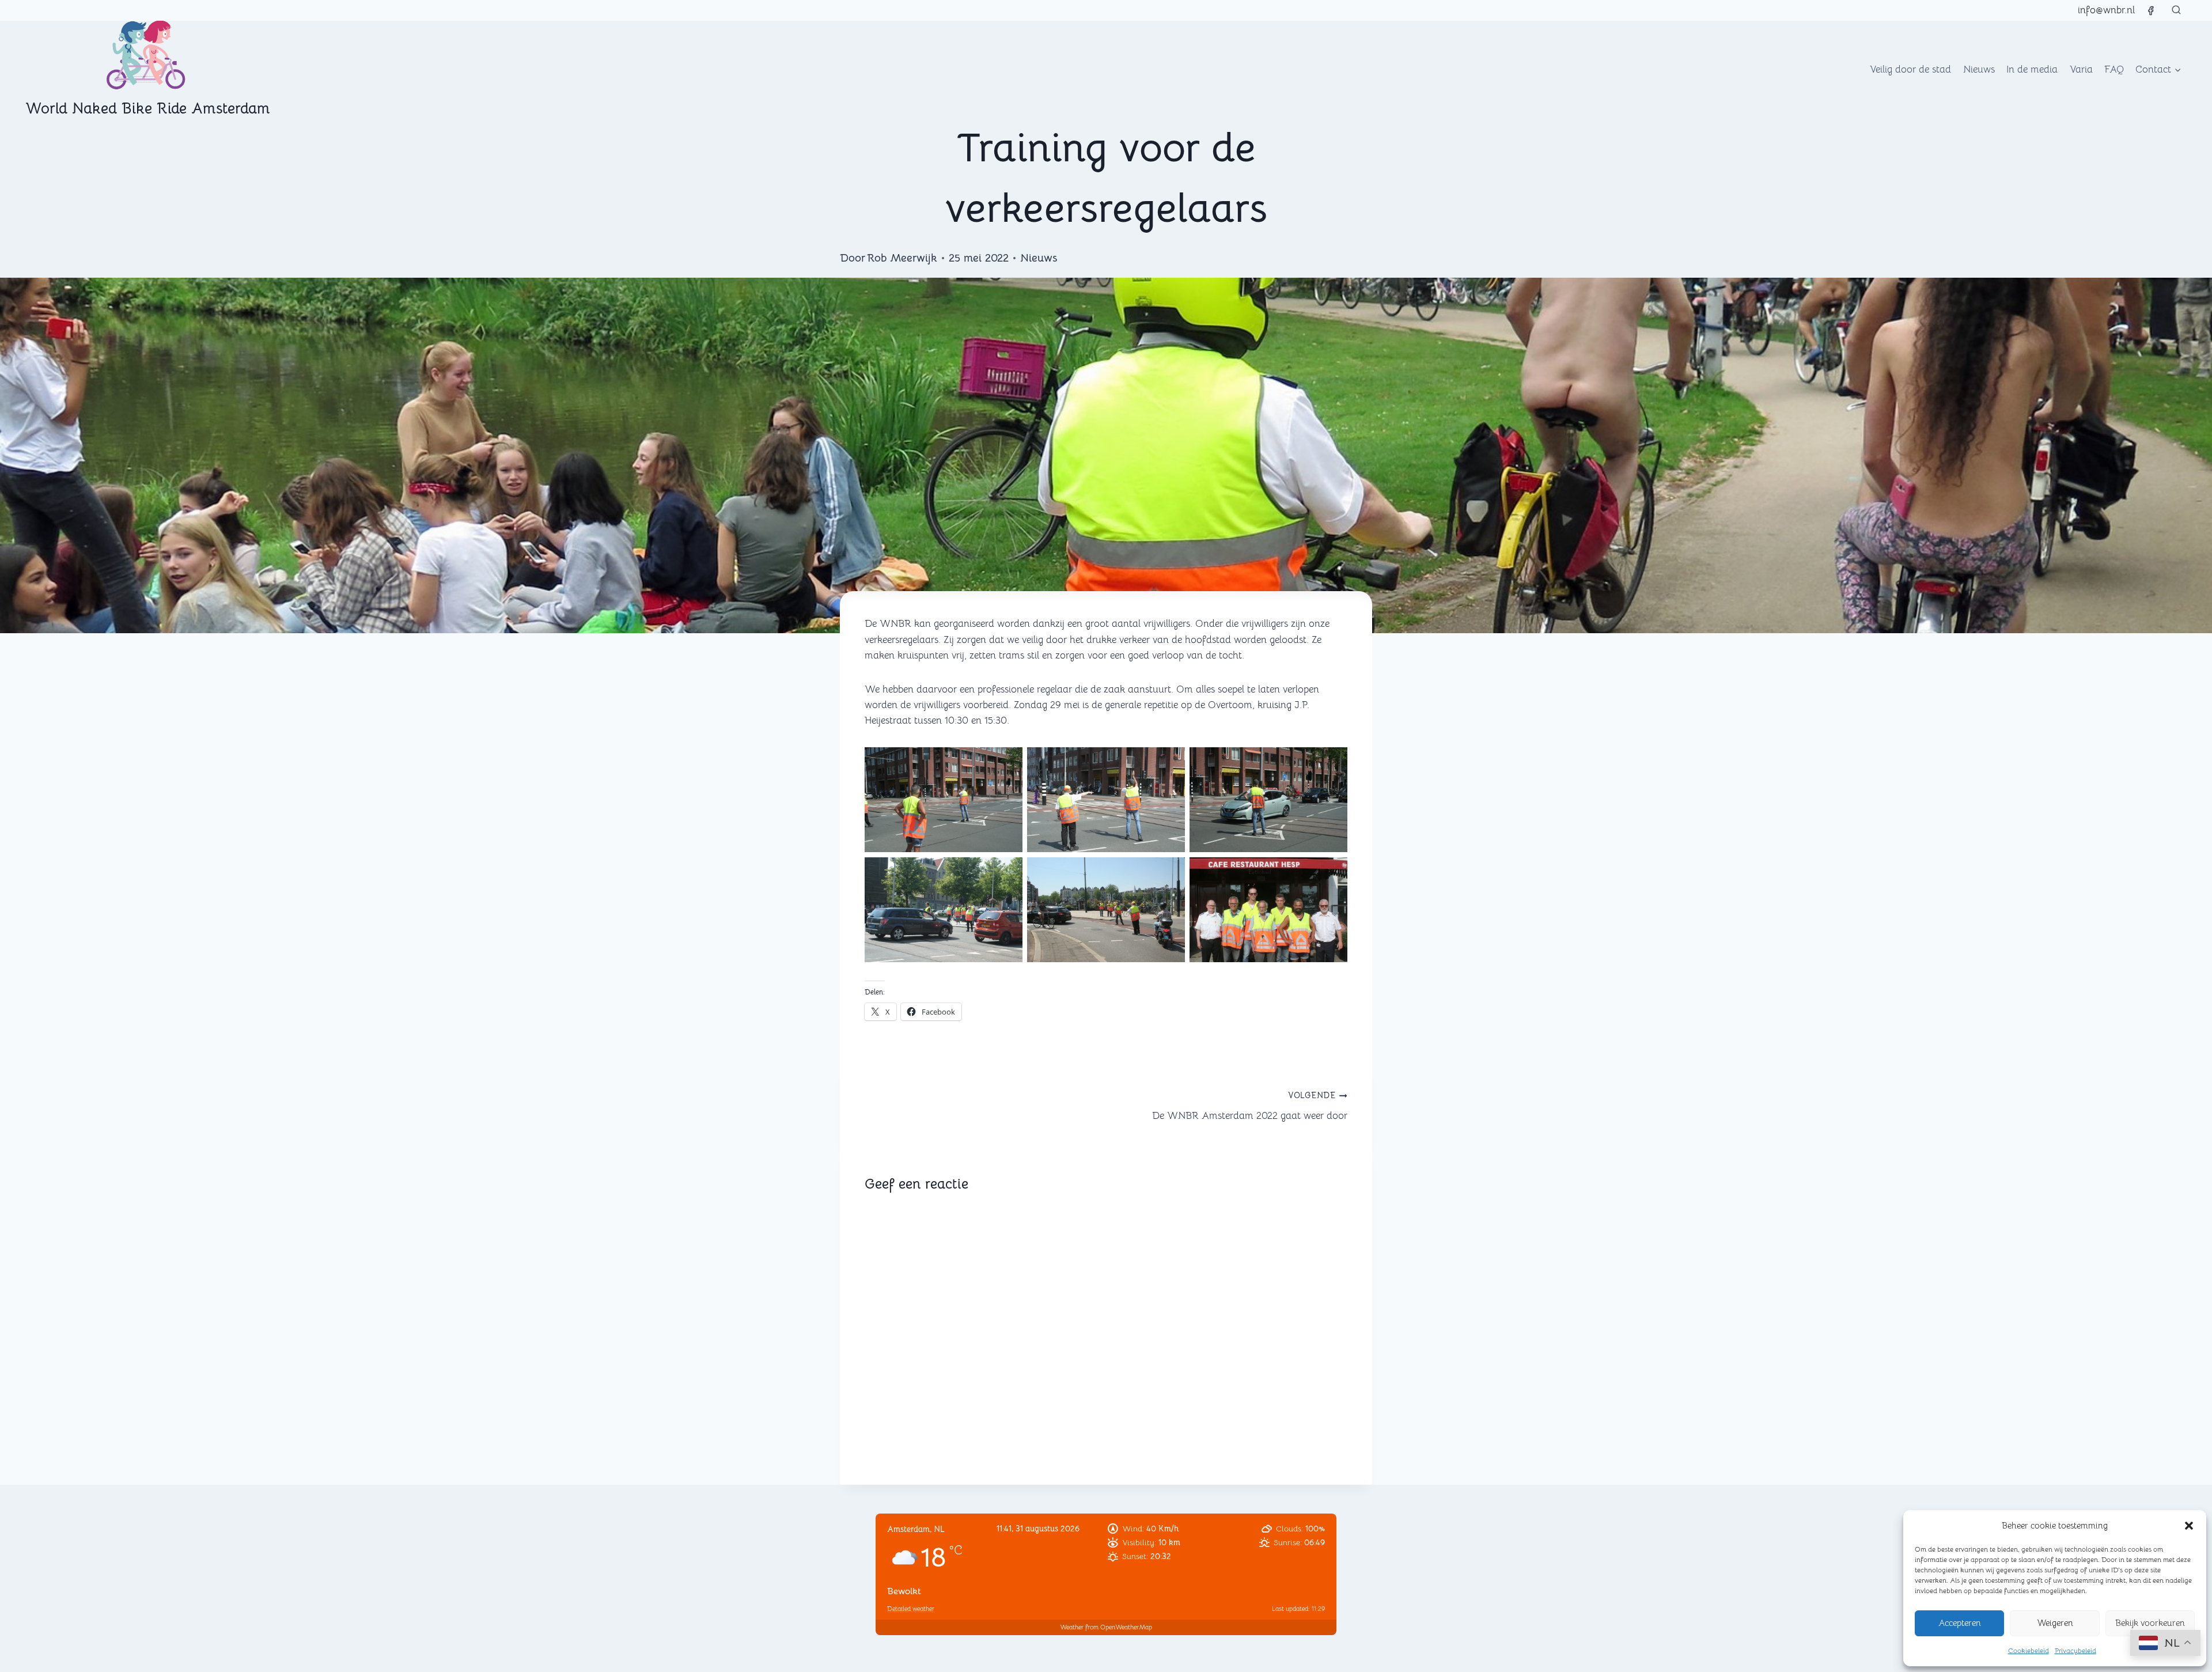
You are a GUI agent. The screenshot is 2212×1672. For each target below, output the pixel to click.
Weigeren (2055, 1623)
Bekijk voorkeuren (2150, 1623)
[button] (2189, 1526)
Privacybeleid (2075, 1650)
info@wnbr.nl (2106, 10)
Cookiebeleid (2029, 1650)
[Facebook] (2150, 10)
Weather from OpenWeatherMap (1106, 1627)
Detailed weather (911, 1609)
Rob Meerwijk (902, 258)
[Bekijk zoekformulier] (2176, 10)
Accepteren (1960, 1623)
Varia (2081, 69)
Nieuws (1979, 69)
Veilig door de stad (1910, 69)
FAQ (2114, 69)
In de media (2032, 69)
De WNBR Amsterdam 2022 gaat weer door (1250, 1106)
